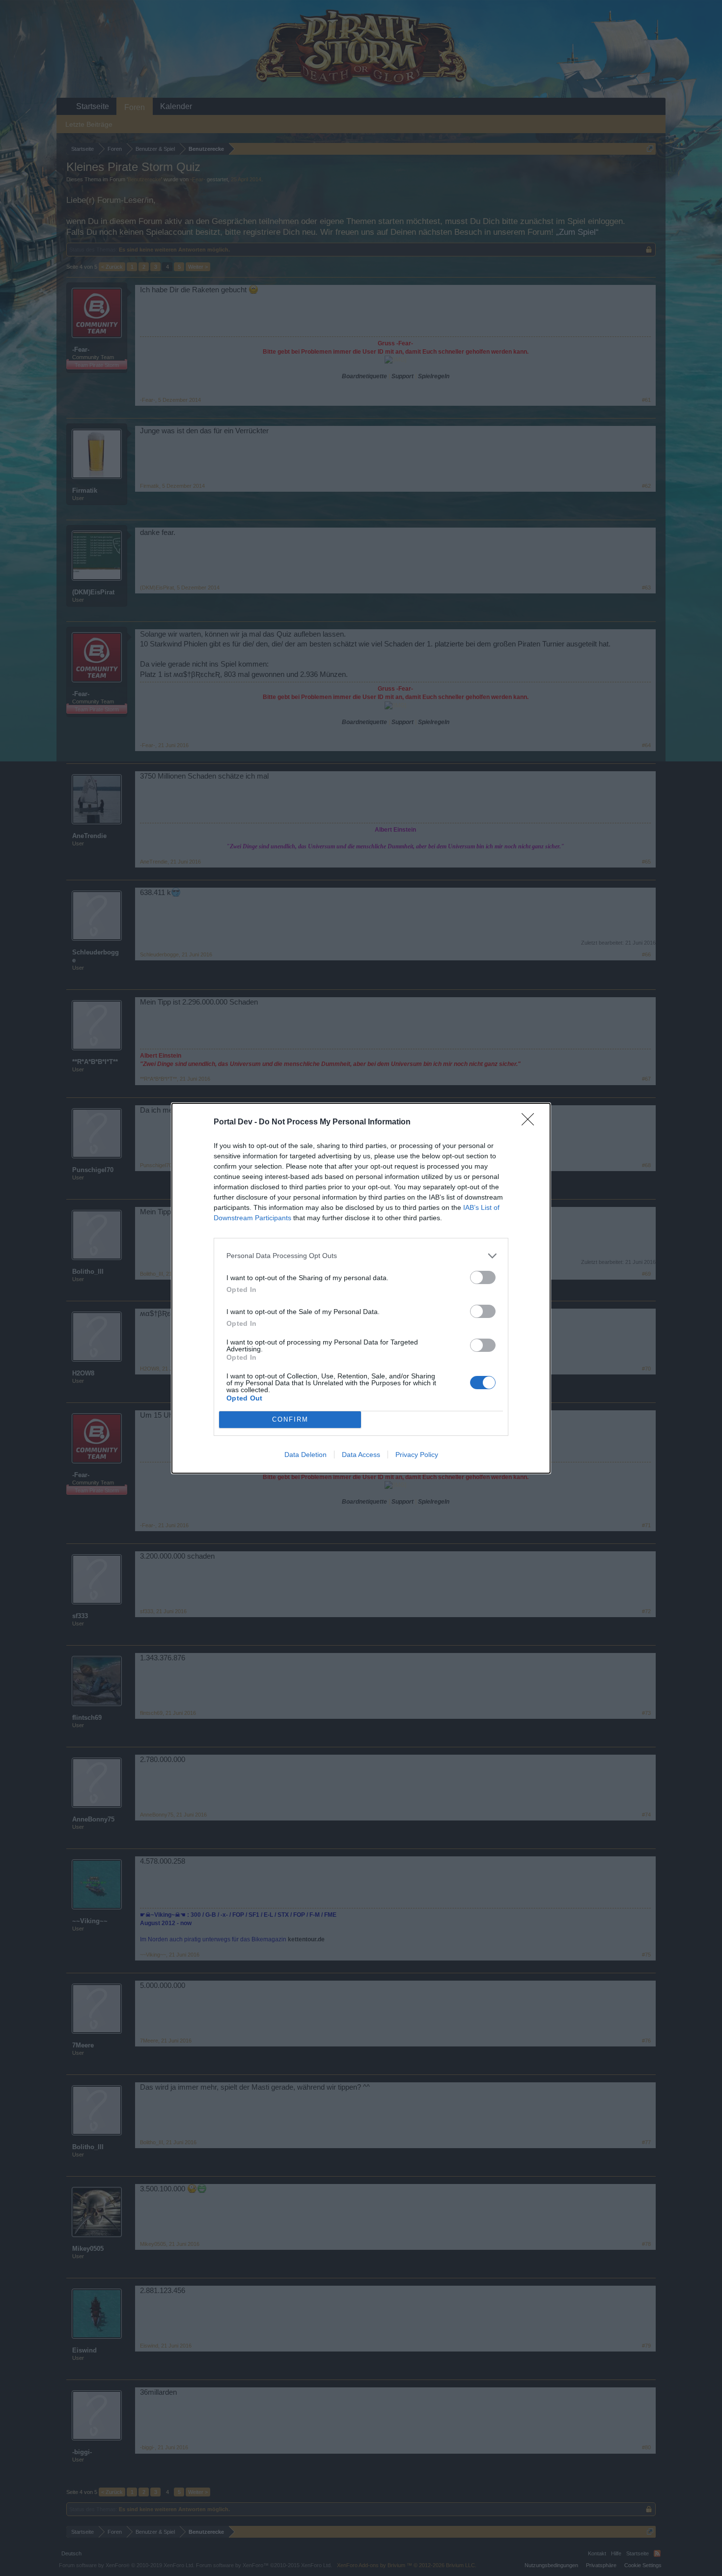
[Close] (531, 1122)
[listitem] (361, 1256)
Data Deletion (305, 1455)
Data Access (361, 1455)
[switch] (483, 1277)
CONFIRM (290, 1419)
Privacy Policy (417, 1455)
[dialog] (361, 1288)
